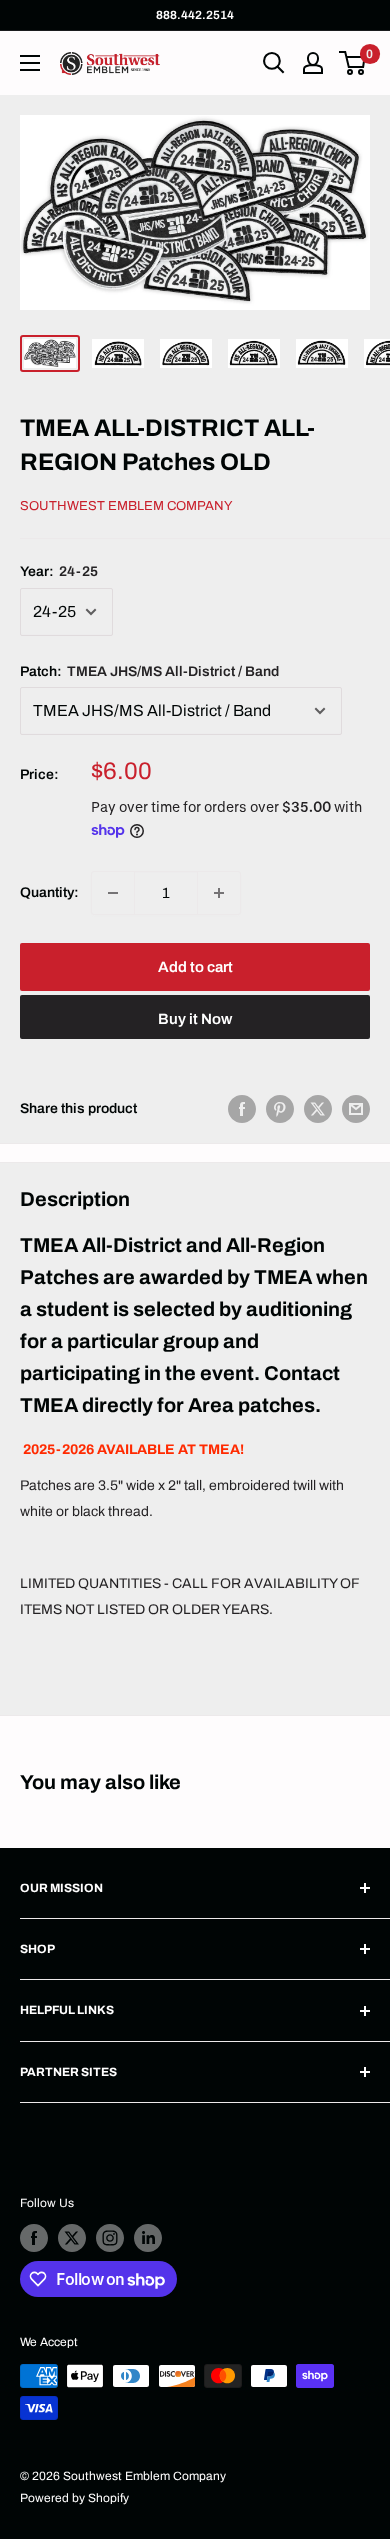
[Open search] (274, 63)
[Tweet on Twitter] (318, 1109)
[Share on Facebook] (242, 1109)
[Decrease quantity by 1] (113, 893)
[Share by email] (356, 1109)
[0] (353, 63)
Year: (59, 571)
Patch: (149, 671)
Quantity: (49, 892)
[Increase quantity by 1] (219, 893)
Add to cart (195, 967)
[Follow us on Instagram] (110, 2238)
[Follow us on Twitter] (72, 2238)
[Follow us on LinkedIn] (148, 2238)
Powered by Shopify (74, 2498)
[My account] (313, 63)
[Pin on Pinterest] (280, 1109)
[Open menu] (30, 63)
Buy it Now (195, 1019)
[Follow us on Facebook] (34, 2238)
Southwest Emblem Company (126, 506)
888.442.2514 (195, 15)
